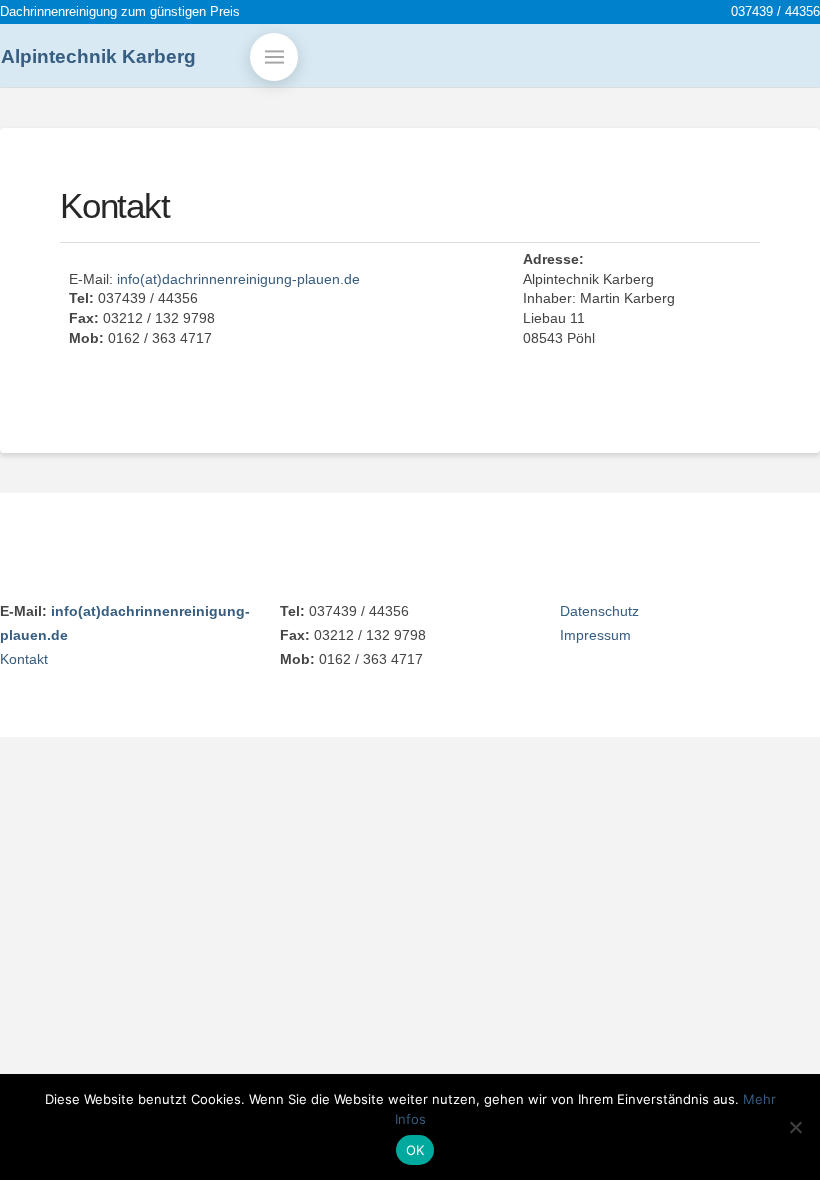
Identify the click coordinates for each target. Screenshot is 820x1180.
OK (415, 1150)
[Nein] (795, 1127)
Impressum (595, 635)
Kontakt (24, 659)
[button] (274, 57)
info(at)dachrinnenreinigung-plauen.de (238, 279)
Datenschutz (599, 611)
